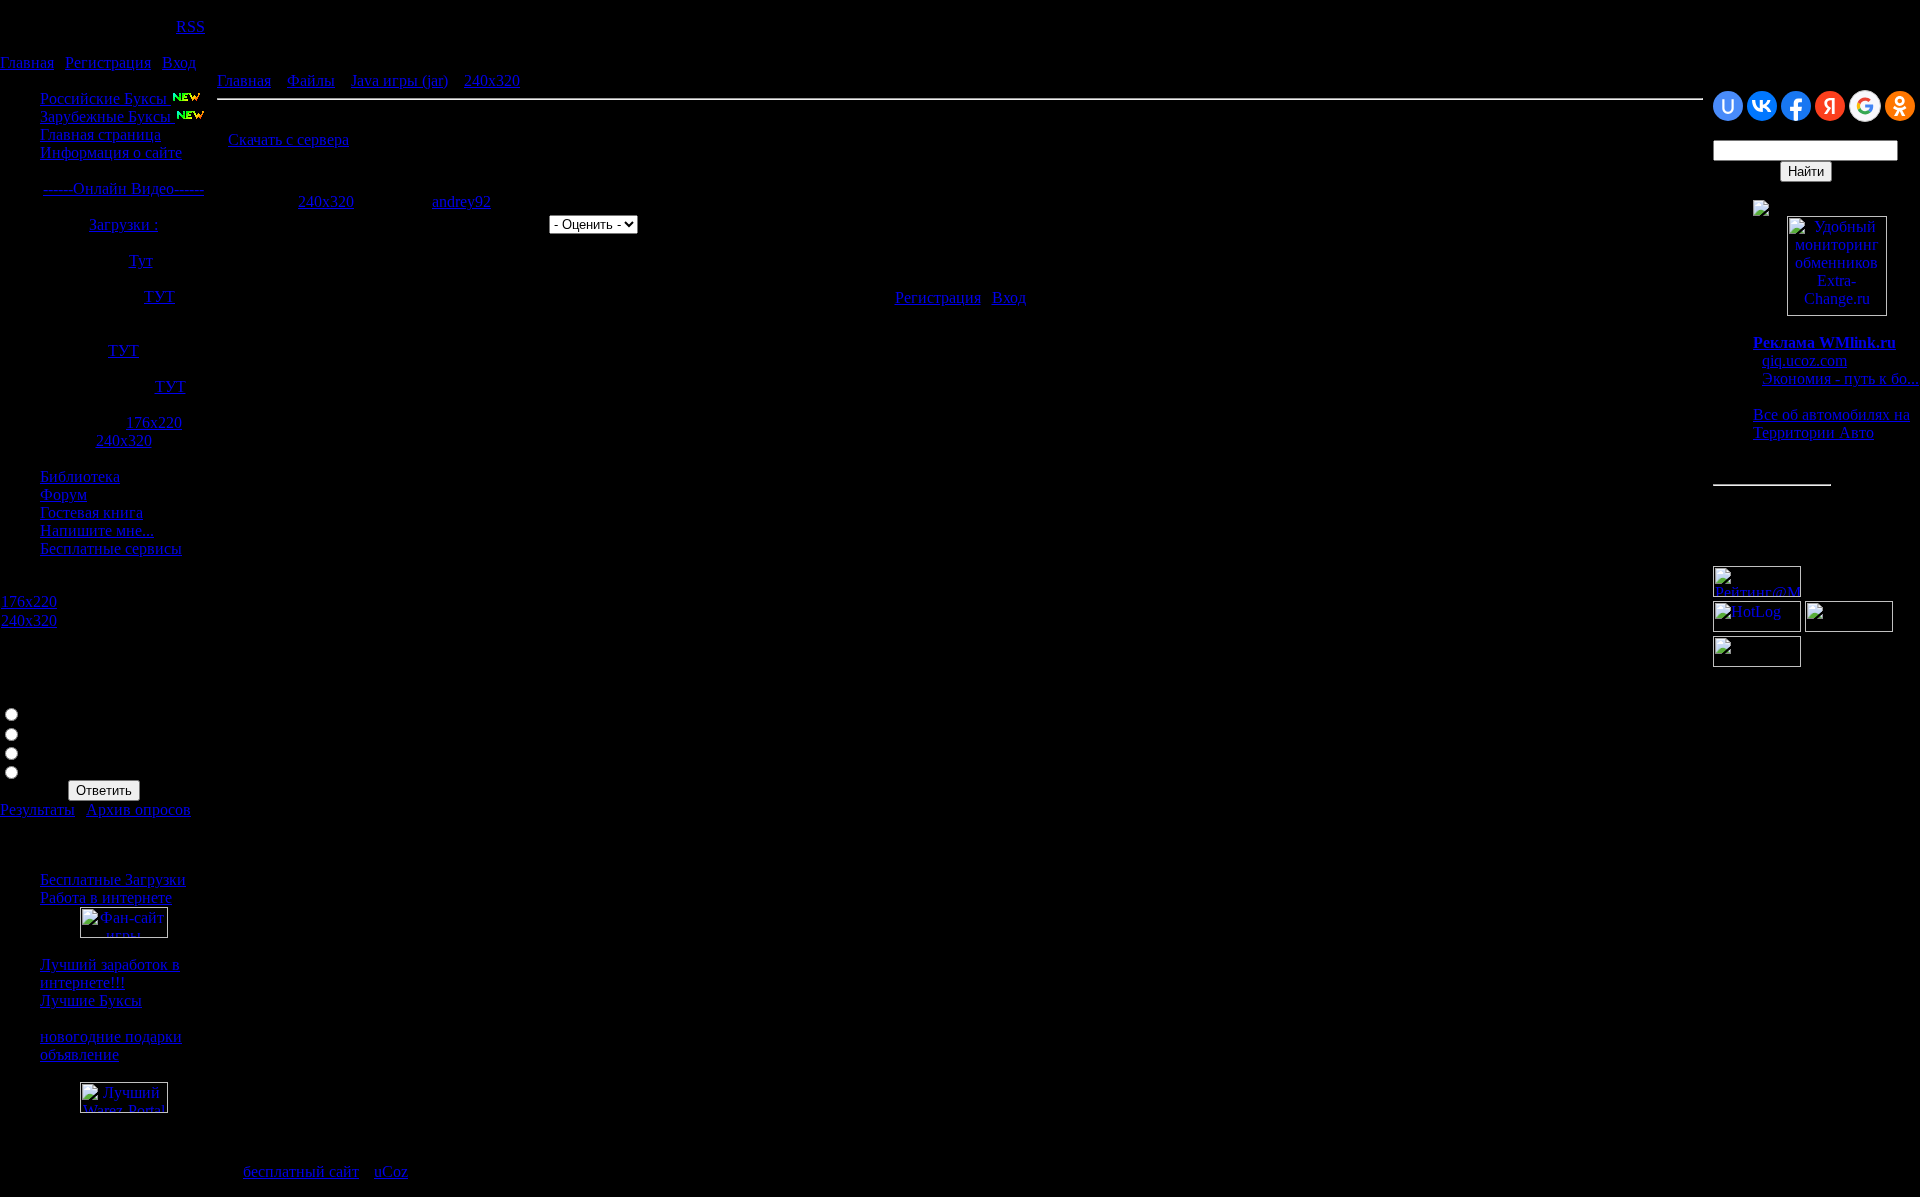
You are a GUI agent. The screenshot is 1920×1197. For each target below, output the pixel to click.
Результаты (37, 809)
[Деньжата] (1761, 210)
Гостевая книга (91, 512)
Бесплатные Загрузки (113, 879)
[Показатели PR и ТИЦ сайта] (1757, 661)
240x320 (124, 440)
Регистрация (108, 62)
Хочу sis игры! (74, 770)
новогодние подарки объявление (111, 1045)
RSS (190, 26)
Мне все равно (75, 751)
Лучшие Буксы (91, 1000)
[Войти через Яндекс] (1830, 106)
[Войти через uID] (1728, 106)
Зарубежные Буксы (107, 116)
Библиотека (80, 476)
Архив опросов (138, 809)
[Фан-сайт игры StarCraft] (124, 932)
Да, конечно (66, 712)
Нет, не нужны (75, 732)
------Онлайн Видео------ (123, 188)
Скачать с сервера (288, 139)
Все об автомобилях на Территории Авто (1831, 423)
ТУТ (159, 296)
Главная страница (100, 134)
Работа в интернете (106, 897)
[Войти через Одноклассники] (1900, 106)
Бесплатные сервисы (111, 548)
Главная (27, 62)
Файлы (311, 80)
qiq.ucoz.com (1804, 360)
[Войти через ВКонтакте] (1762, 106)
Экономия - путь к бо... (1840, 378)
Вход (179, 62)
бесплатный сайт (301, 1171)
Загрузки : (123, 224)
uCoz (391, 1171)
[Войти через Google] (1865, 106)
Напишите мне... (97, 530)
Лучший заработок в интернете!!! (110, 973)
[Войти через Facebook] (1796, 106)
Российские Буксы (105, 98)
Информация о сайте (111, 152)
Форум (63, 494)
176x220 (154, 422)
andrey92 (461, 201)
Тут (141, 260)
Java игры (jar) (399, 80)
